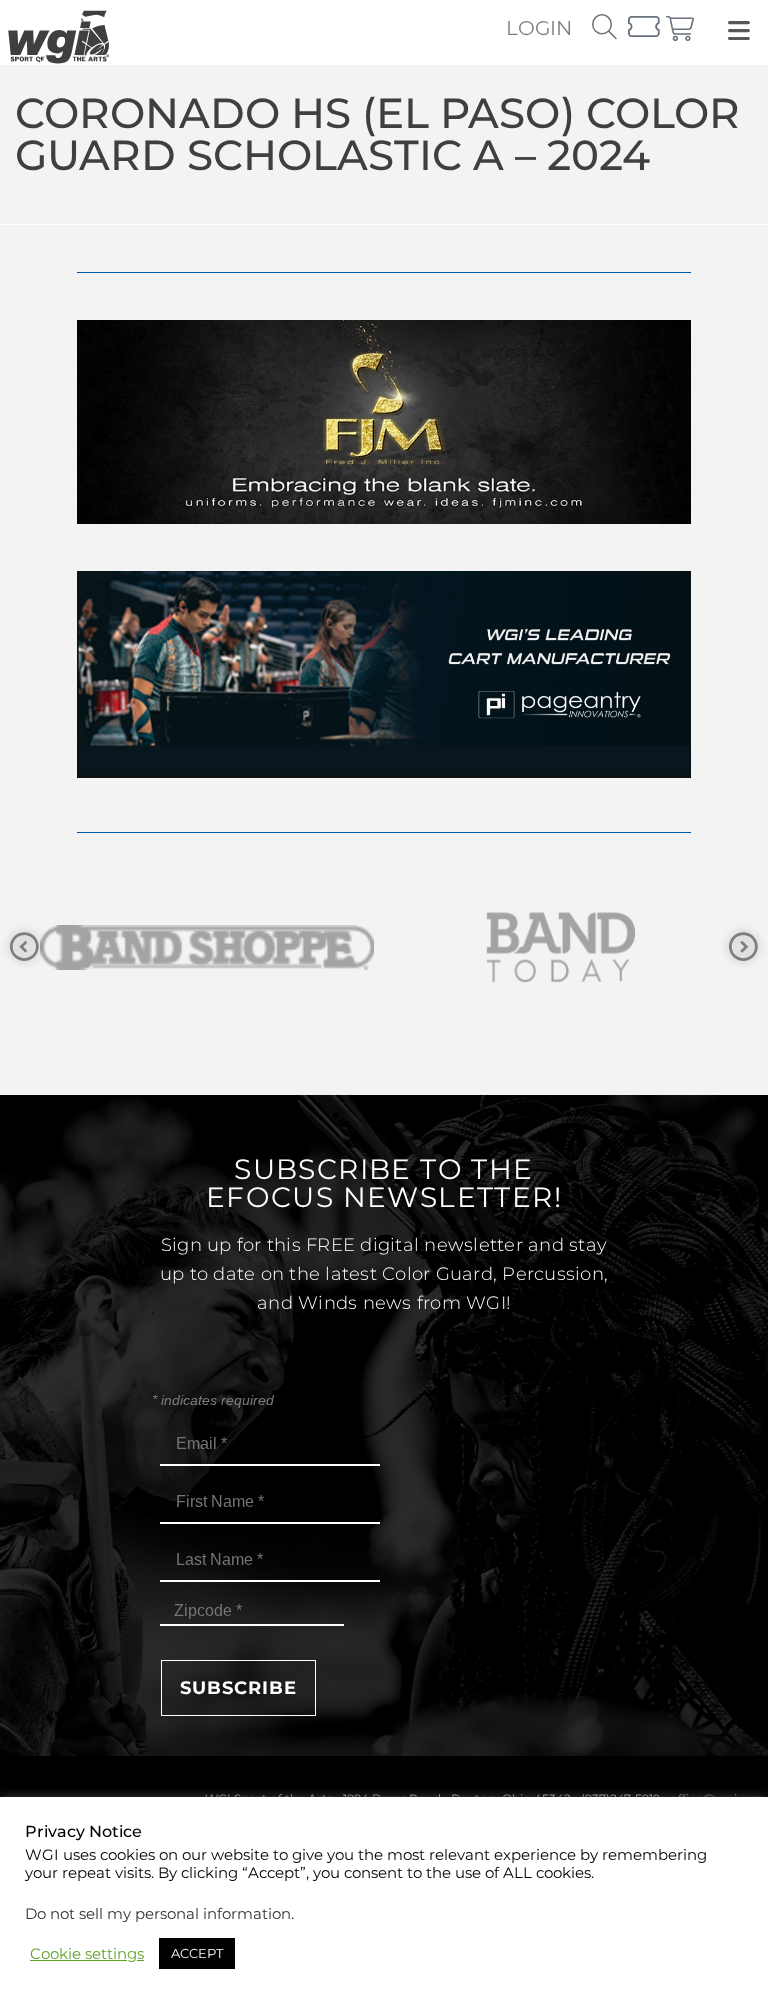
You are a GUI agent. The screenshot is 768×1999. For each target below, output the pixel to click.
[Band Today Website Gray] (216, 947)
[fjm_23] (384, 518)
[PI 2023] (384, 772)
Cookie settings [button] (87, 1954)
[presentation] (24, 947)
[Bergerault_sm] (570, 947)
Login (539, 28)
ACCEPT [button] (197, 1953)
